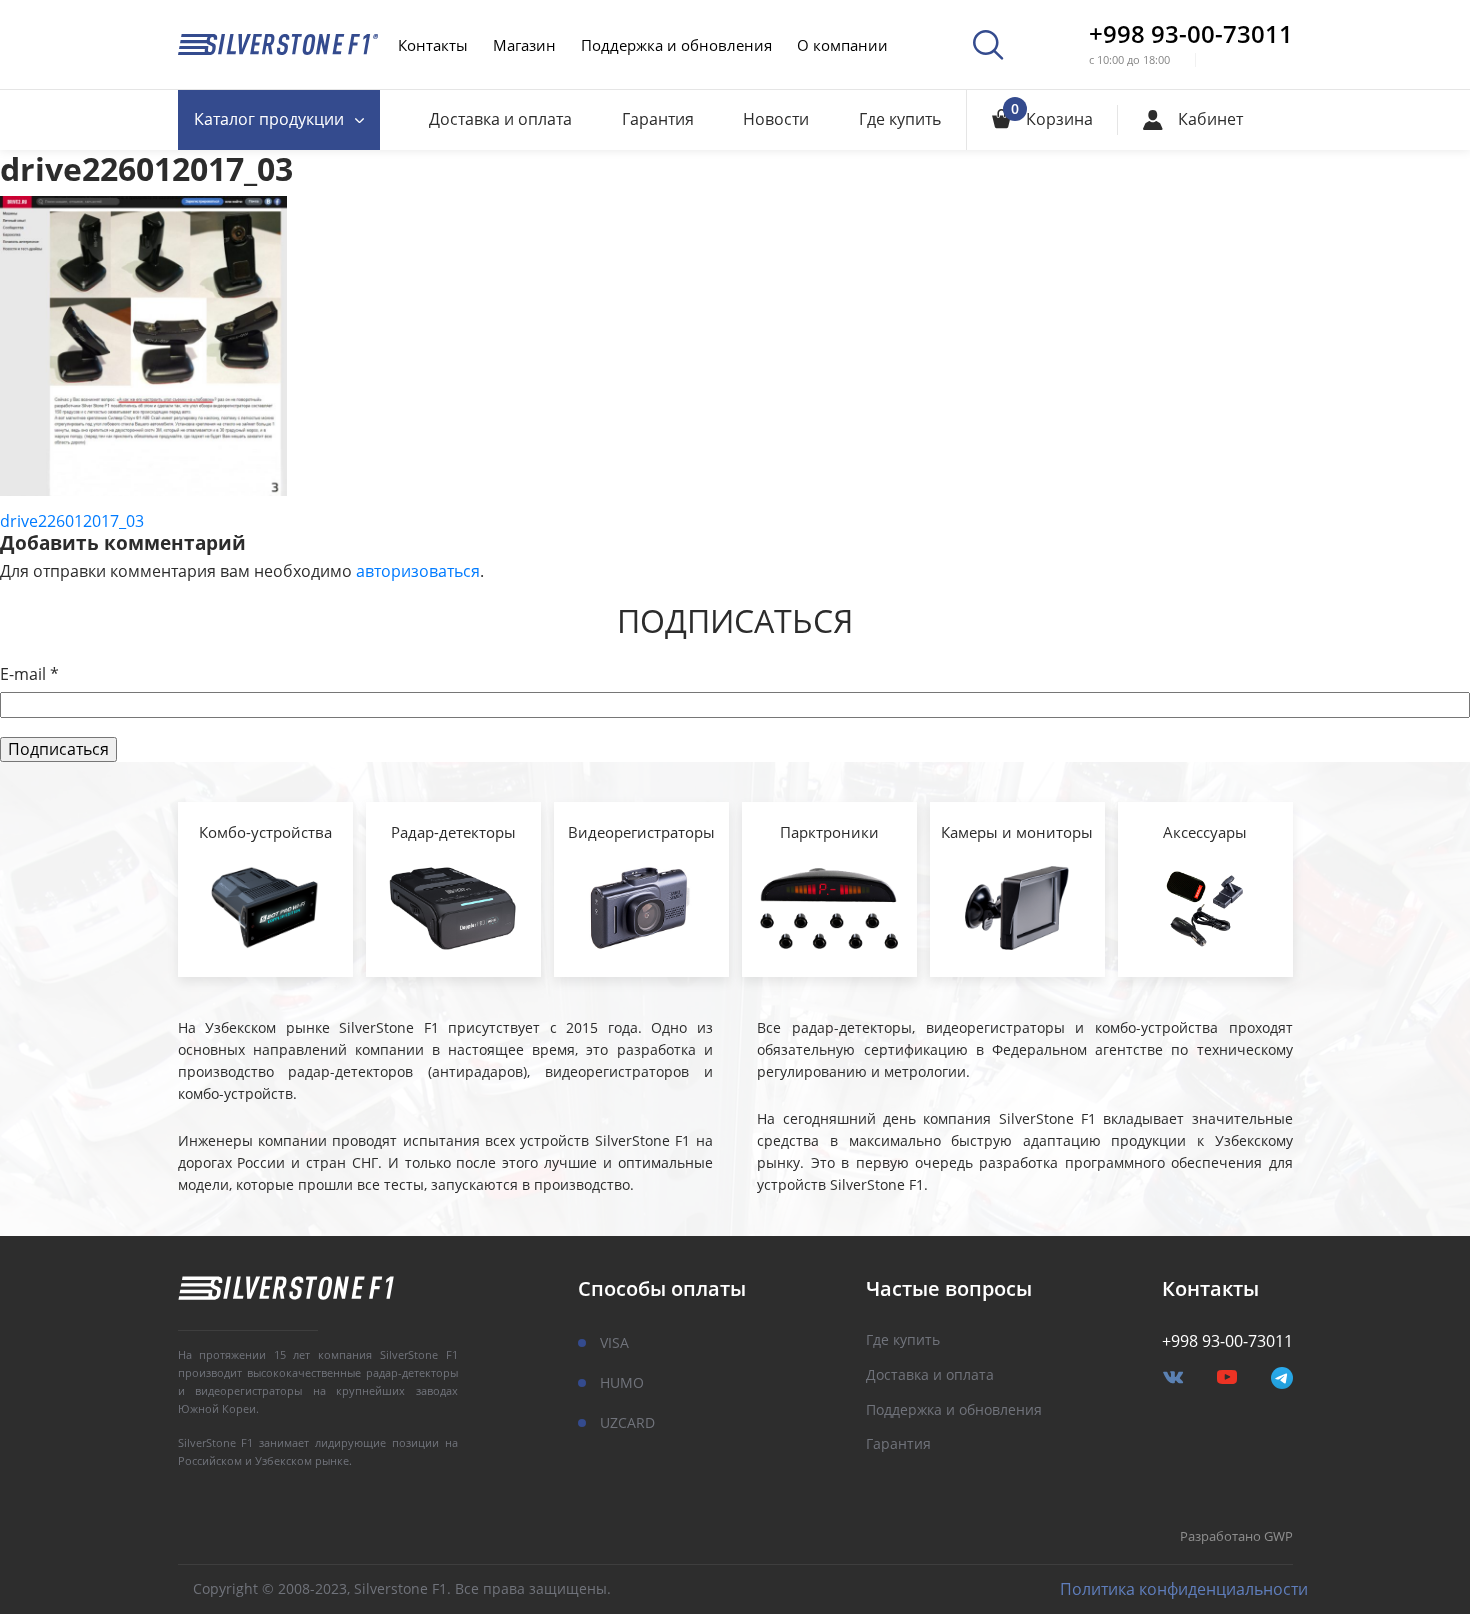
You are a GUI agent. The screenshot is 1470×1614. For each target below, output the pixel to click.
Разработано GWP (1236, 1537)
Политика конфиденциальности (1184, 1589)
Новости (776, 119)
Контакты (433, 45)
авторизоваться (418, 571)
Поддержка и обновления (676, 45)
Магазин (524, 45)
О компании (842, 45)
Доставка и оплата (500, 119)
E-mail (29, 674)
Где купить (900, 119)
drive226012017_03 (72, 521)
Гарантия (658, 119)
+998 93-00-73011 (1191, 34)
